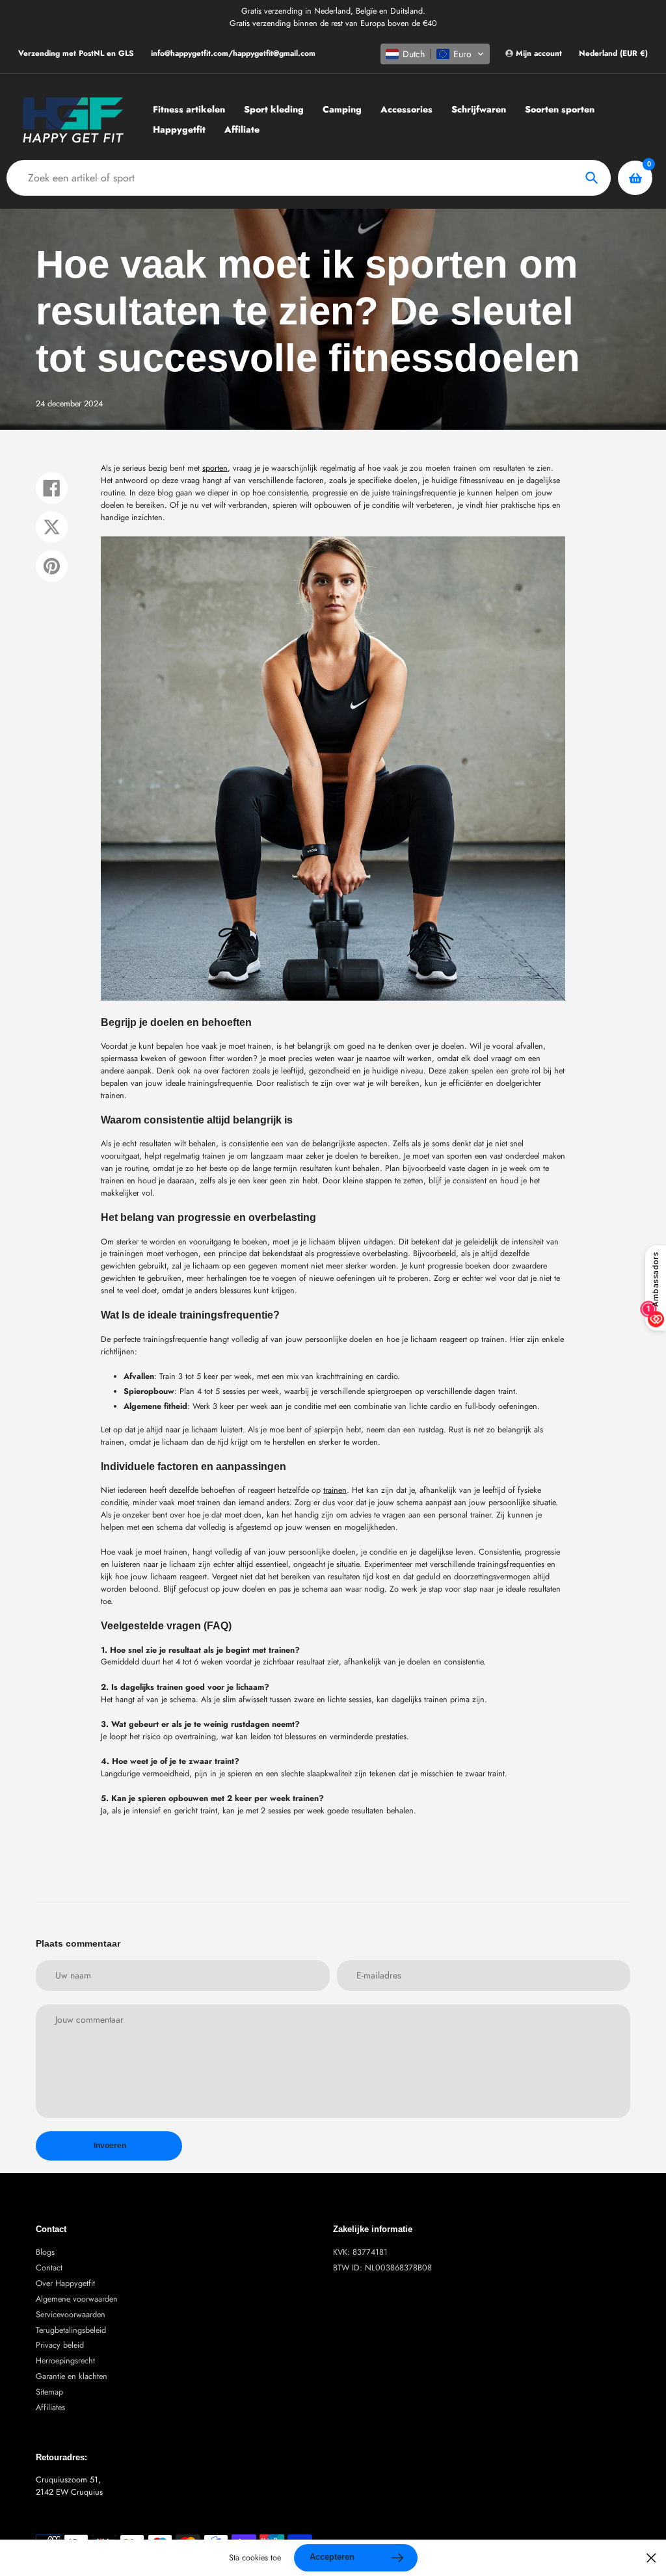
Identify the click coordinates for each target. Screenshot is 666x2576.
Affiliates (50, 2408)
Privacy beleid (60, 2345)
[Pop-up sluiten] (651, 2558)
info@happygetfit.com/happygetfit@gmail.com (233, 53)
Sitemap (49, 2392)
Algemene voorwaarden (77, 2299)
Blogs (45, 2252)
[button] (435, 54)
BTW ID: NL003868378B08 (382, 2268)
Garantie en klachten (72, 2376)
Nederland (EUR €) (613, 54)
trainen (335, 1490)
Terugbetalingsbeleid (71, 2330)
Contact (49, 2268)
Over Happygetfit (65, 2283)
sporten (215, 468)
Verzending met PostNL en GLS (76, 53)
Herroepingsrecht (65, 2361)
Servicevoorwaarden (71, 2315)
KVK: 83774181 (360, 2252)
